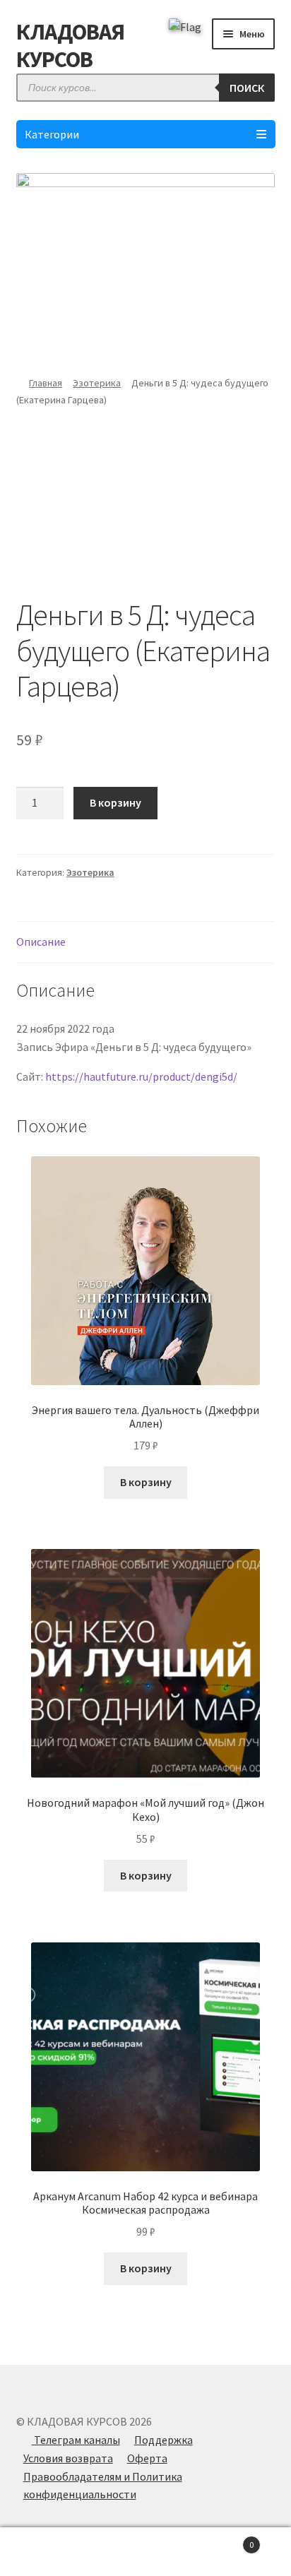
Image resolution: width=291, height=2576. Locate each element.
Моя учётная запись (48, 2552)
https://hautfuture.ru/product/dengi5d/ (141, 1076)
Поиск (247, 88)
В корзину (115, 802)
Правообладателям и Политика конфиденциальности (103, 2486)
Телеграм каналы (76, 2440)
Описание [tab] (41, 942)
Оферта (147, 2458)
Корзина (224, 2540)
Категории (52, 134)
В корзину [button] (146, 1482)
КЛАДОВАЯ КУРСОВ (70, 46)
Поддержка (164, 2440)
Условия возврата (68, 2458)
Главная (46, 383)
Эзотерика (97, 383)
